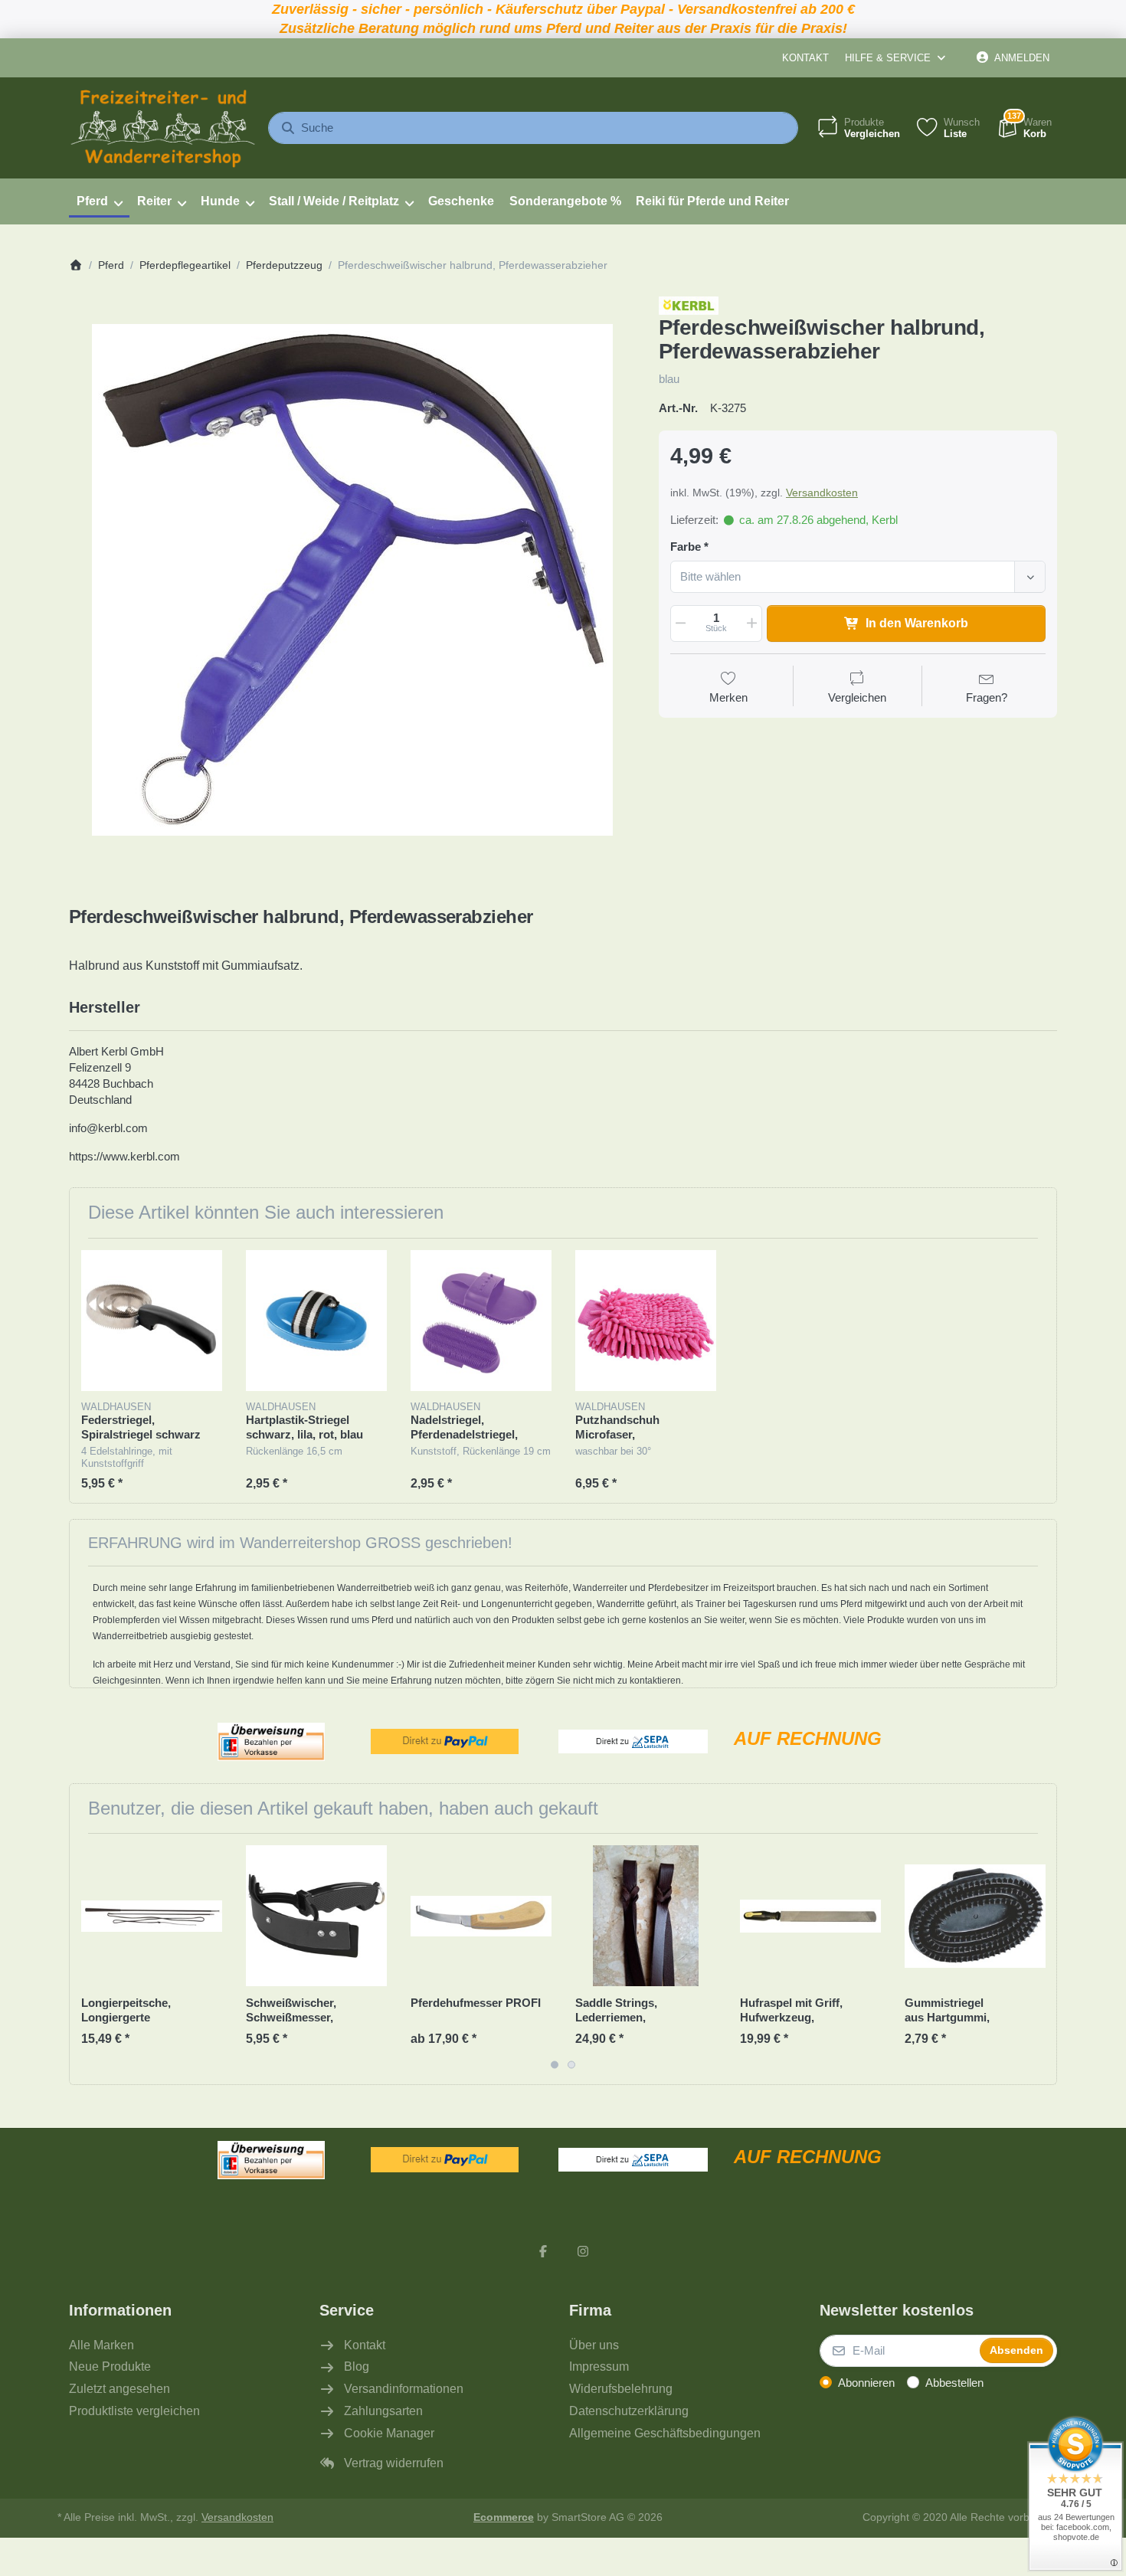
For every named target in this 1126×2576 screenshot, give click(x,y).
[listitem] (352, 580)
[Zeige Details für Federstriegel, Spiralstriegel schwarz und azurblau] (152, 1321)
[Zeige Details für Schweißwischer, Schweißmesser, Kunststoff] (316, 1916)
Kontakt (805, 58)
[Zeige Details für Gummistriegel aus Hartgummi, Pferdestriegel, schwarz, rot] (975, 1916)
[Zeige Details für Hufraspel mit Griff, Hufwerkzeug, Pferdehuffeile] (810, 1916)
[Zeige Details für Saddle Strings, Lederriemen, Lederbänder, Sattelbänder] (646, 1916)
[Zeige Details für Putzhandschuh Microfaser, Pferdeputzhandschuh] (646, 1321)
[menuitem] (99, 201)
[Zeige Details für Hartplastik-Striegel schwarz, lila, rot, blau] (316, 1321)
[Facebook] (543, 2251)
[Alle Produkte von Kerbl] (689, 304)
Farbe (686, 547)
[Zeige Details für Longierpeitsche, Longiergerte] (152, 1916)
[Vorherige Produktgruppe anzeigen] (87, 1959)
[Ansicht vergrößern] (352, 580)
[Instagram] (583, 2251)
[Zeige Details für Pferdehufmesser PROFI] (481, 1916)
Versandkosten (822, 493)
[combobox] (533, 128)
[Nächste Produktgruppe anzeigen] (1039, 1959)
